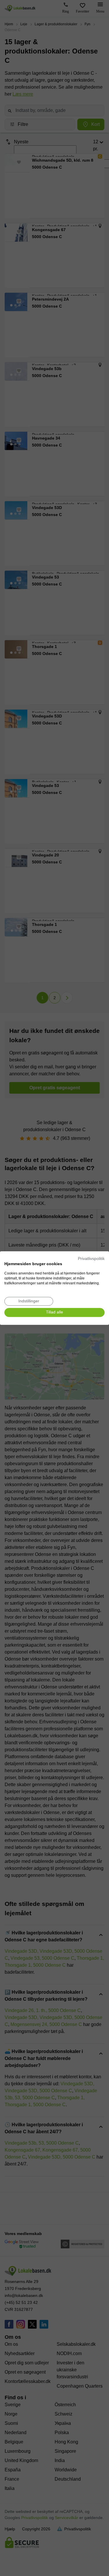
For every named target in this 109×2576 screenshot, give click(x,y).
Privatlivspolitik (91, 1259)
